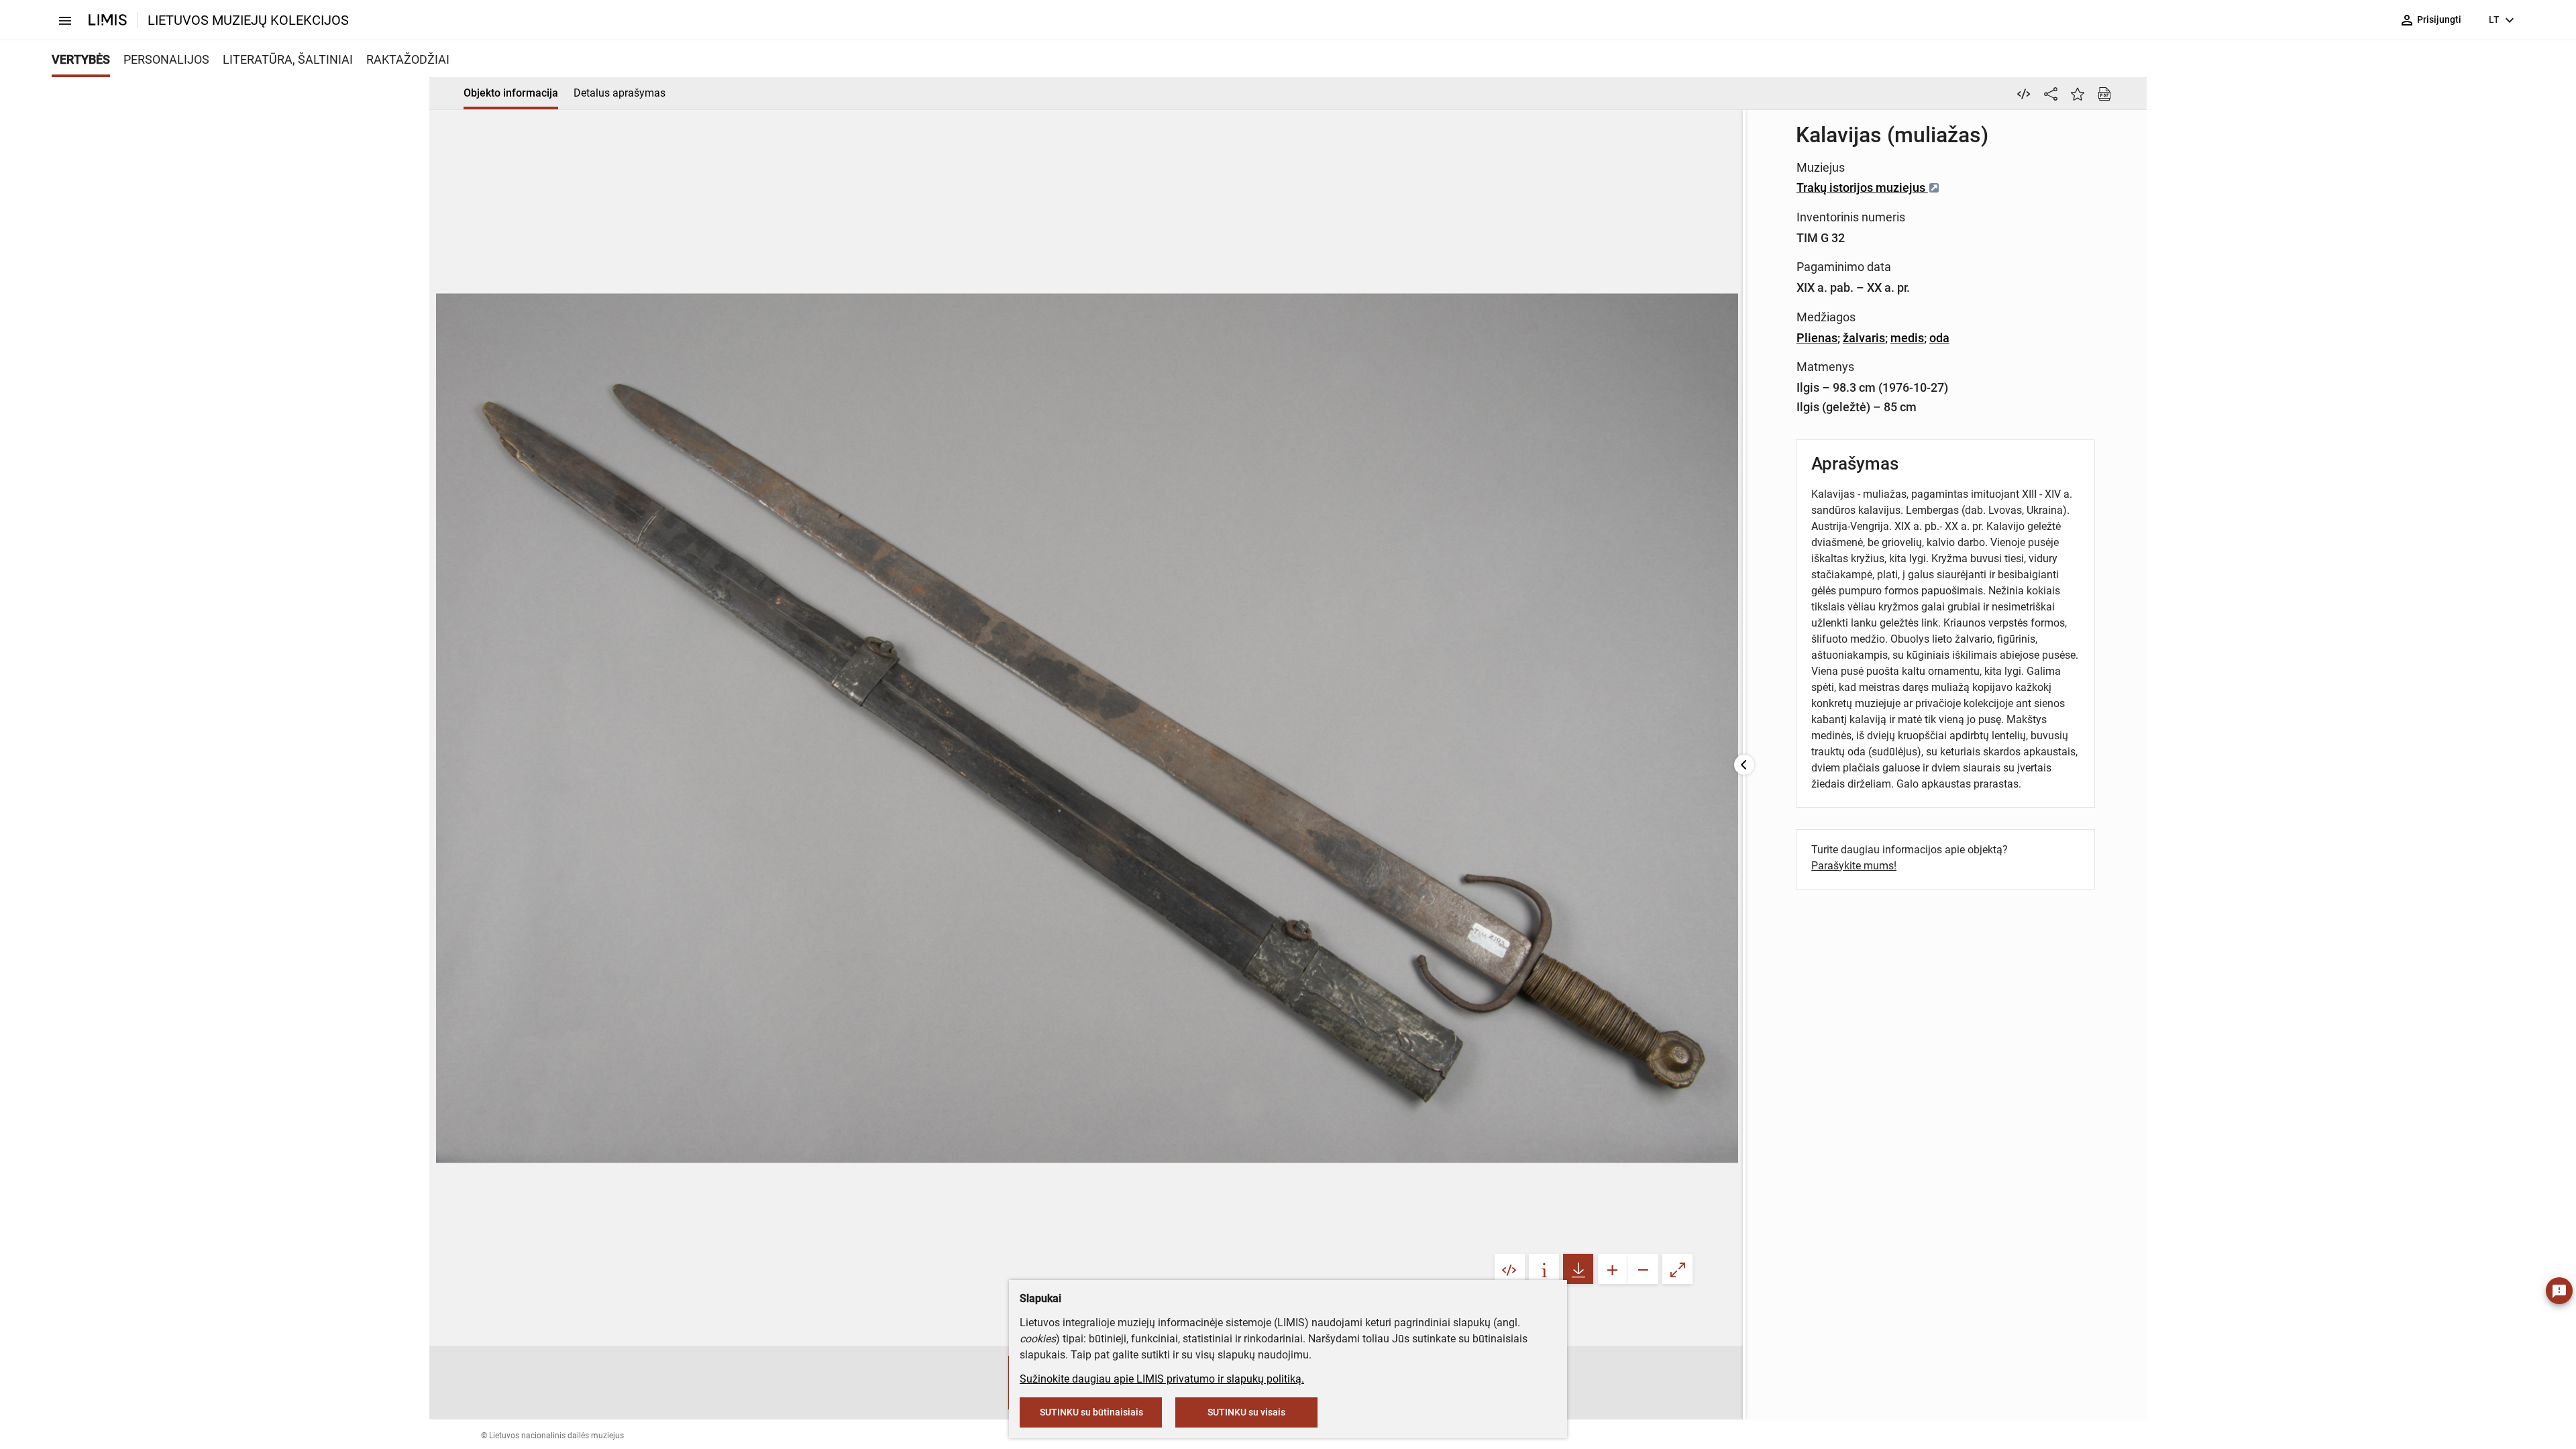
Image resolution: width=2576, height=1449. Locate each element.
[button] (995, 1383)
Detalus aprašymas (620, 93)
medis (1907, 338)
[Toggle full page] (1677, 1269)
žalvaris (1864, 338)
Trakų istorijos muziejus (1862, 187)
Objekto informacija (511, 93)
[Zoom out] (1643, 1269)
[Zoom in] (1613, 1269)
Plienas (1817, 338)
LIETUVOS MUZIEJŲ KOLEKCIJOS (248, 20)
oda (1939, 338)
